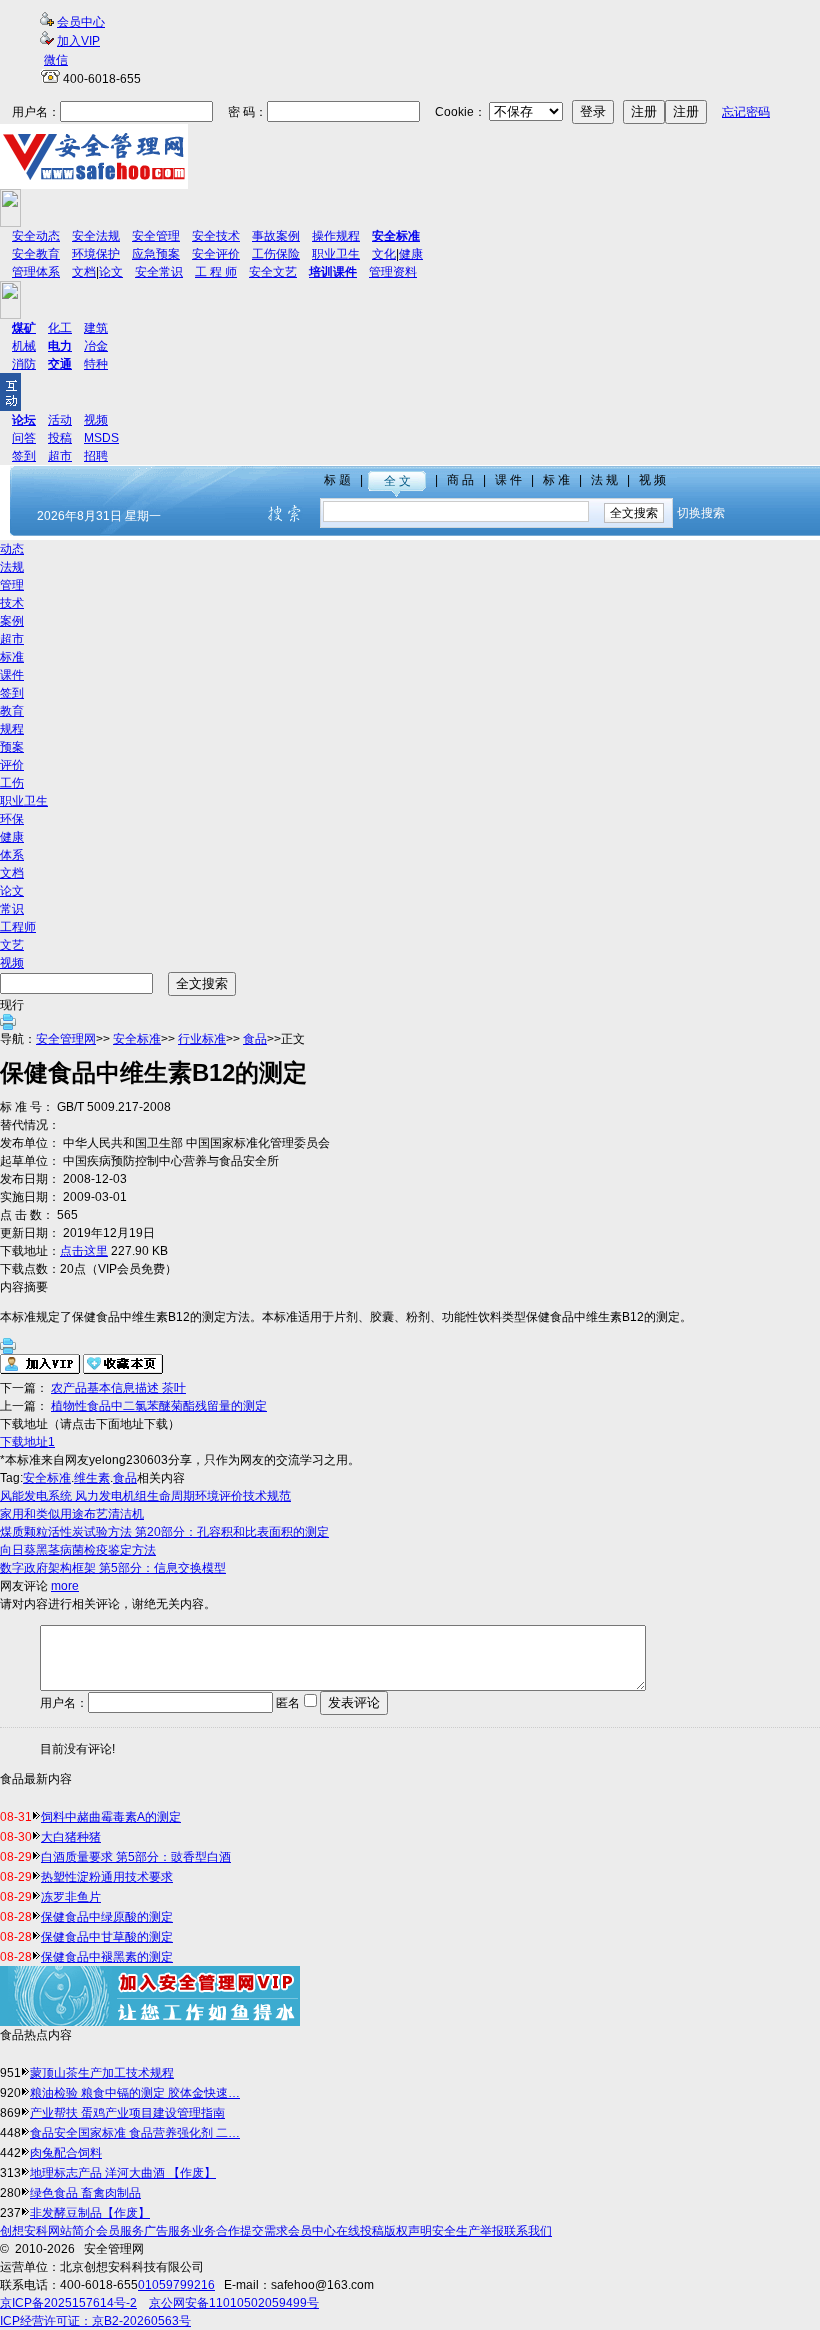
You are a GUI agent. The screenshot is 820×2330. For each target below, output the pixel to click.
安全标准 (137, 1039)
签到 (24, 456)
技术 (12, 603)
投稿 (60, 438)
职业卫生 (336, 254)
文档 (84, 272)
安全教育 (36, 254)
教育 (12, 711)
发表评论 (354, 1702)
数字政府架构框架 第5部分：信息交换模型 (113, 1568)
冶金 (96, 346)
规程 (12, 729)
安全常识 (159, 272)
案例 (12, 621)
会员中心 (81, 22)
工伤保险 (276, 254)
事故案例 (276, 236)
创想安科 (24, 2231)
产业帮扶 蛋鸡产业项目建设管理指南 (127, 2113)
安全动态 (36, 236)
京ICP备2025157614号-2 (68, 2303)
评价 (12, 765)
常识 (12, 909)
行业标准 (202, 1039)
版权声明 (408, 2231)
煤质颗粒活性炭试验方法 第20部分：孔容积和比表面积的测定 (164, 1532)
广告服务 (168, 2231)
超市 (60, 456)
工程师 (18, 927)
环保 (12, 819)
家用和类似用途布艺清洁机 (72, 1514)
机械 (24, 346)
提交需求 (264, 2231)
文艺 (12, 945)
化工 (60, 328)
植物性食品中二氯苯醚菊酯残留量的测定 (159, 1406)
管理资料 (393, 272)
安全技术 (216, 236)
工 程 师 (216, 272)
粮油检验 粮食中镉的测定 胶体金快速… (135, 2093)
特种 (96, 364)
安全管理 (156, 236)
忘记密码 (746, 112)
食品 (255, 1039)
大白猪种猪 (71, 1837)
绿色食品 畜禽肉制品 (85, 2193)
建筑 (96, 328)
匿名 (286, 1703)
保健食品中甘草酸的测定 (107, 1937)
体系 (12, 855)
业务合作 (216, 2231)
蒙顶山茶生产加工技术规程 (102, 2073)
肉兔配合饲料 (66, 2153)
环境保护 (96, 254)
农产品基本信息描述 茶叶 (118, 1388)
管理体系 (36, 272)
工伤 (12, 783)
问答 (24, 438)
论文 (111, 272)
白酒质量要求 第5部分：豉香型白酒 (136, 1857)
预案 (12, 747)
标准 (12, 657)
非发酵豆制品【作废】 (90, 2213)
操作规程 (336, 236)
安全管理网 (66, 1039)
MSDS (101, 438)
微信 (56, 60)
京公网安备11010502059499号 (234, 2303)
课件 (12, 675)
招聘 (96, 456)
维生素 (92, 1478)
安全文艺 (273, 272)
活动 (60, 420)
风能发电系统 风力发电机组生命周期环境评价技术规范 (145, 1496)
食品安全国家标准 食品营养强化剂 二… (135, 2133)
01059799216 (176, 2285)
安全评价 (216, 254)
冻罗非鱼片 (71, 1897)
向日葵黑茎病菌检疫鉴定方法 (78, 1550)
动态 (12, 549)
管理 (12, 585)
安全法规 (96, 236)
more (65, 1586)
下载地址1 (27, 1442)
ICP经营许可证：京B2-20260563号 (95, 2321)
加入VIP (78, 41)
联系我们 (528, 2231)
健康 (411, 254)
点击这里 (84, 1251)
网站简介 (72, 2231)
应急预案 (156, 254)
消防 (24, 364)
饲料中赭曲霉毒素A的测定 (111, 1817)
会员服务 (120, 2231)
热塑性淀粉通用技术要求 (107, 1877)
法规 (12, 567)
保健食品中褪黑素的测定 (107, 1957)
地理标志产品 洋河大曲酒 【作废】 (123, 2173)
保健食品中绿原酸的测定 (107, 1917)
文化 (384, 254)
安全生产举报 (468, 2231)
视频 (96, 420)
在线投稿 (360, 2231)
